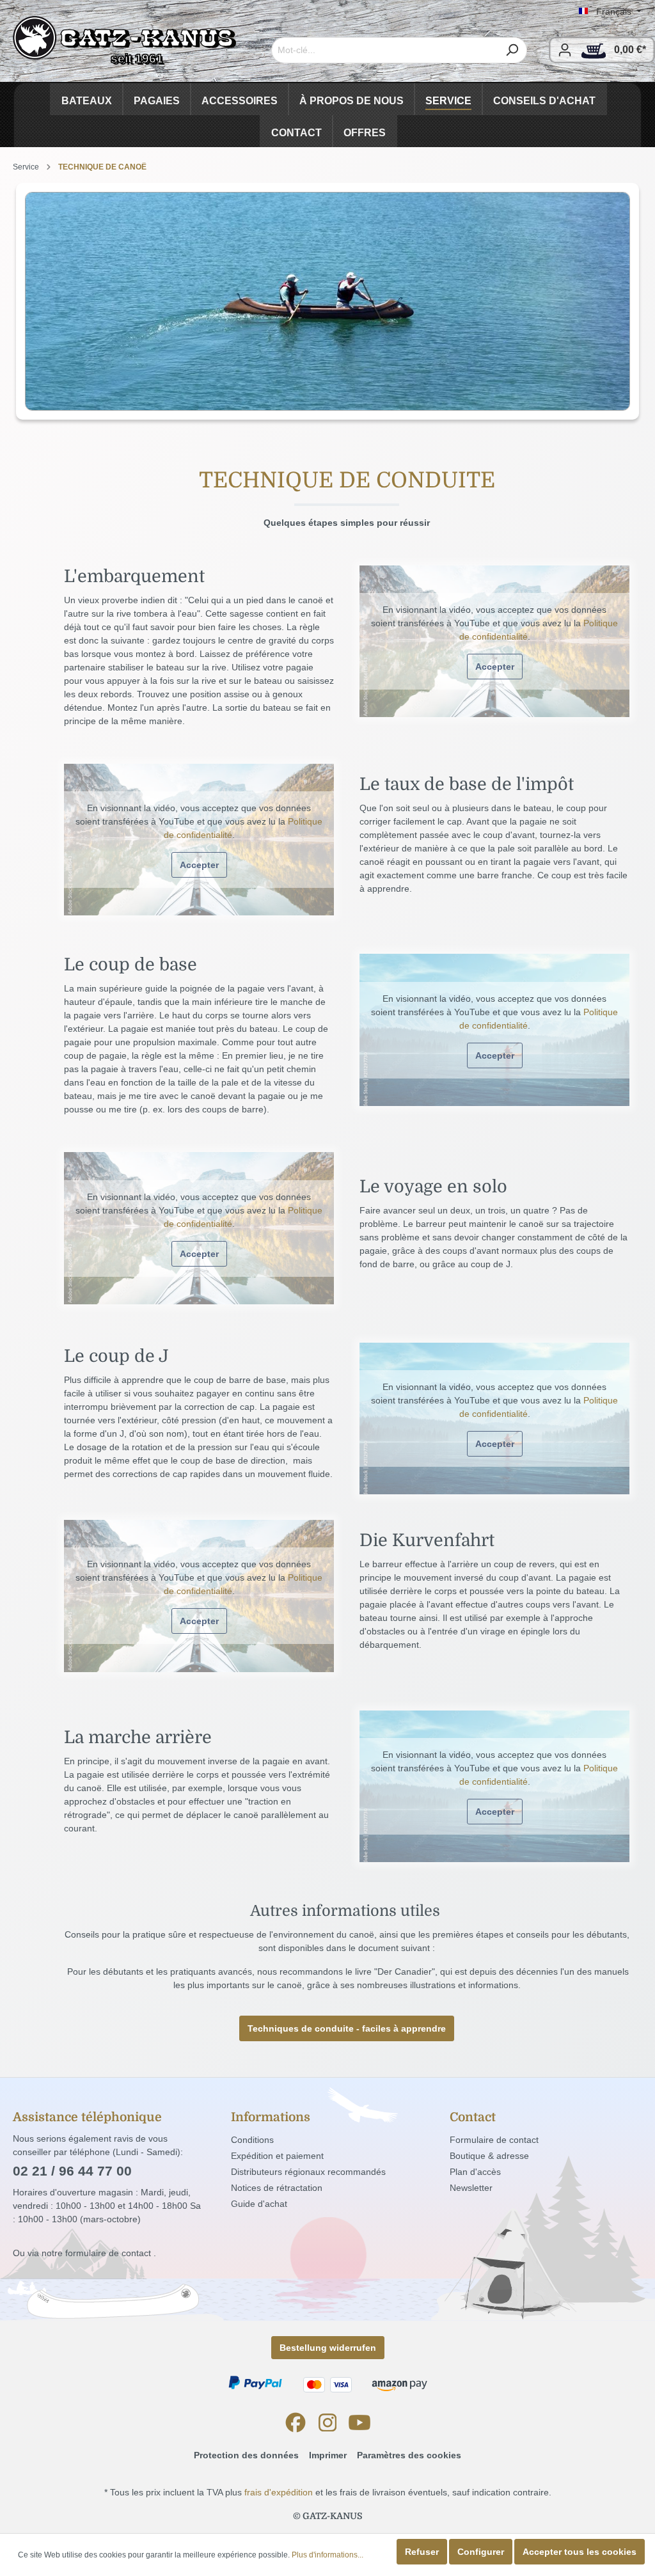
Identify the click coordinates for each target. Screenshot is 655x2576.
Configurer (481, 2552)
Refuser (422, 2552)
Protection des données (246, 2455)
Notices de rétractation (277, 2188)
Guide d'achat (259, 2204)
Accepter (495, 667)
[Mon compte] (565, 50)
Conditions (252, 2140)
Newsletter (471, 2188)
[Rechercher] (512, 50)
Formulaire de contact (494, 2140)
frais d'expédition (279, 2492)
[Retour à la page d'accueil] (125, 41)
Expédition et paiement (277, 2156)
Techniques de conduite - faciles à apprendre (347, 2028)
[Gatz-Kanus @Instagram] (327, 2422)
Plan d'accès (475, 2172)
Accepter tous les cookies (580, 2552)
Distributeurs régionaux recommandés (308, 2172)
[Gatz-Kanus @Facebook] (296, 2422)
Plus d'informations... (327, 2555)
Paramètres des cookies (409, 2455)
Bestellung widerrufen (328, 2348)
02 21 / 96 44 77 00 (72, 2171)
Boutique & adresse (489, 2156)
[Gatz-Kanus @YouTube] (359, 2422)
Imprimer (328, 2455)
